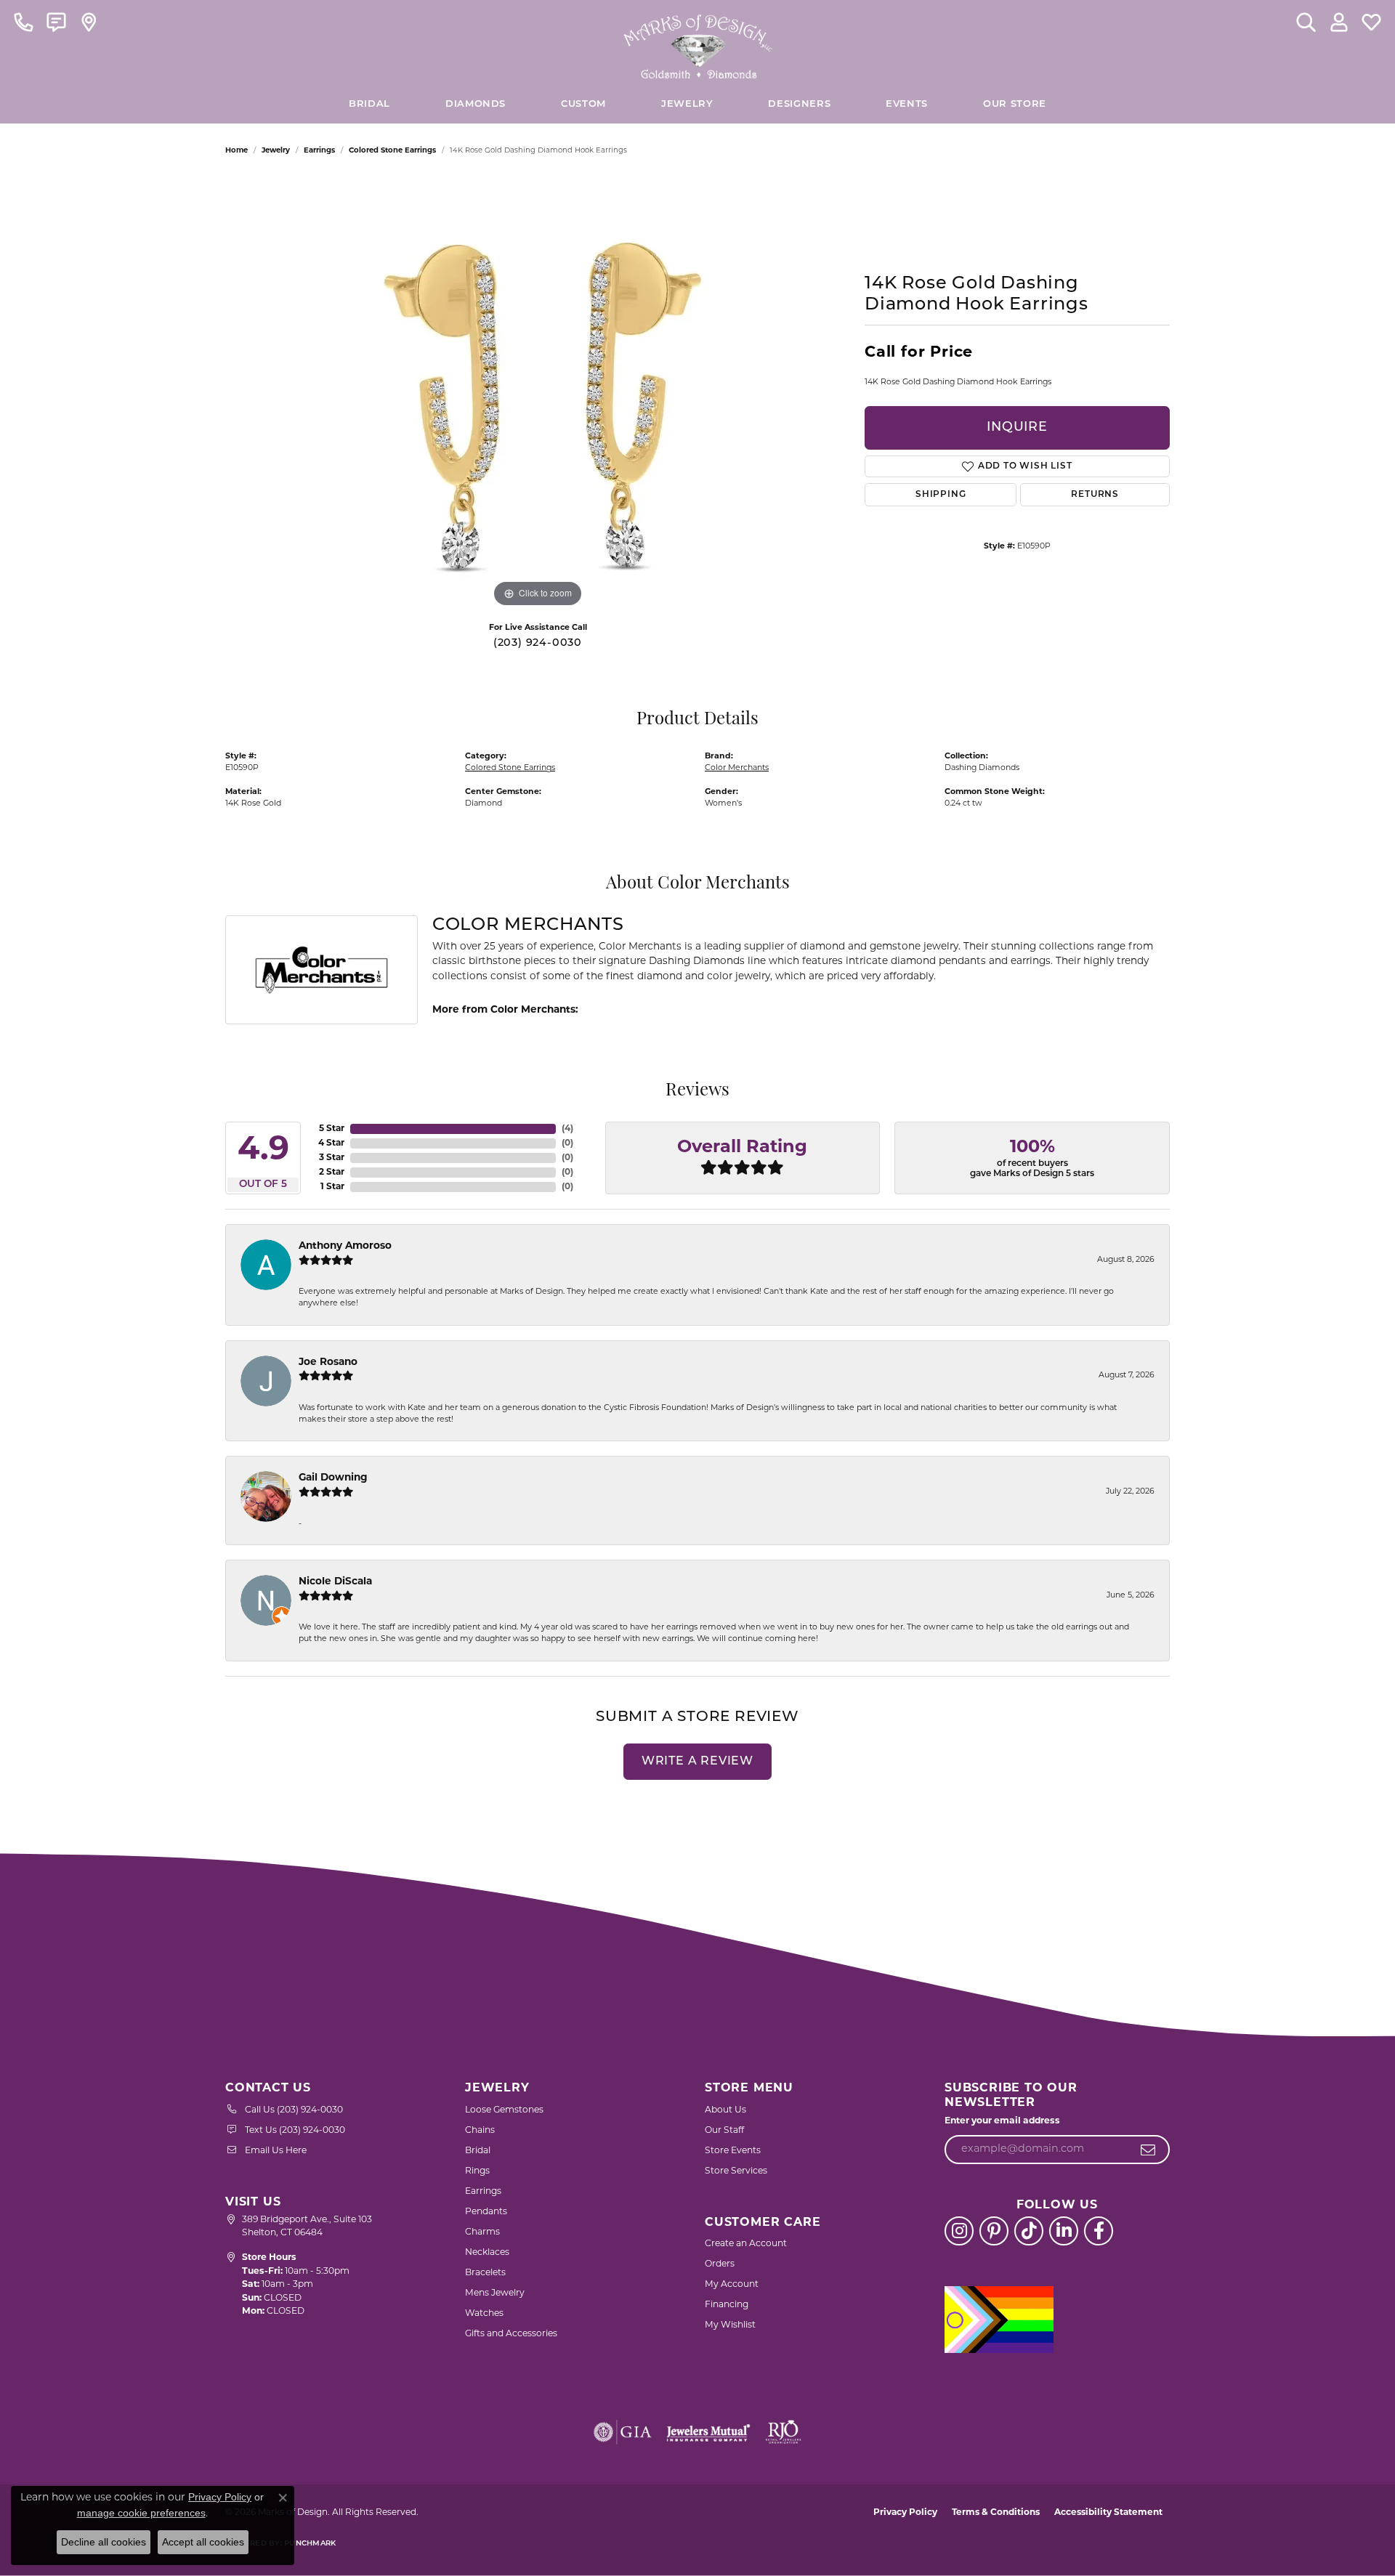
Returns (1095, 495)
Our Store (1015, 104)
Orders (720, 2264)
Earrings (319, 151)
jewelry (276, 151)
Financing (727, 2305)
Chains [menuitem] (480, 2131)
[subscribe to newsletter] (1148, 2150)
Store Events (733, 2151)
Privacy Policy (905, 2513)
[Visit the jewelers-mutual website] (708, 2432)
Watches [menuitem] (484, 2314)
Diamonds (476, 104)
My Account (732, 2285)
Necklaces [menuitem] (487, 2253)
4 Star (331, 1143)
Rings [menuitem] (477, 2171)
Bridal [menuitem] (478, 2151)
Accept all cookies (203, 2542)
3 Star (332, 1158)
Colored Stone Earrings (392, 151)
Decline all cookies (104, 2542)
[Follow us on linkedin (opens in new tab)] (1064, 2231)
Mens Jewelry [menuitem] (495, 2293)
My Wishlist (730, 2325)
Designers (799, 104)
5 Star (332, 1129)
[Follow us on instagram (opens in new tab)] (959, 2231)
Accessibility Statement (1108, 2513)
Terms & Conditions (996, 2513)
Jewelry (687, 104)
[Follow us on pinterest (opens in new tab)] (994, 2231)
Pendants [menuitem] (486, 2212)
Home (236, 151)
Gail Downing (333, 1478)
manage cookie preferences (141, 2513)
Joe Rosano (328, 1362)
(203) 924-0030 (538, 643)
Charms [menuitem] (482, 2232)
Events (907, 104)
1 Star (332, 1187)
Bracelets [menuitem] (485, 2273)
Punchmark (310, 2544)
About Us (725, 2110)
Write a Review (697, 1762)
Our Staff (724, 2131)
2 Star (332, 1172)
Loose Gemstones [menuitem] (504, 2110)
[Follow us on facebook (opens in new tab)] (1099, 2231)
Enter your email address (1002, 2121)
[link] (24, 22)
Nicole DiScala (335, 1582)
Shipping (941, 495)
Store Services (736, 2171)
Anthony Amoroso (345, 1246)
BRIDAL (369, 104)
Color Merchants (737, 768)
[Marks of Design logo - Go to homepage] (698, 43)
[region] (538, 393)
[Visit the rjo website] (783, 2432)
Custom (583, 104)
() (567, 1129)
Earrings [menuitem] (483, 2192)
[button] (1306, 22)
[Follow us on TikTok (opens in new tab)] (1029, 2231)
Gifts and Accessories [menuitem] (511, 2334)
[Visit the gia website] (623, 2432)
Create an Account (746, 2244)
